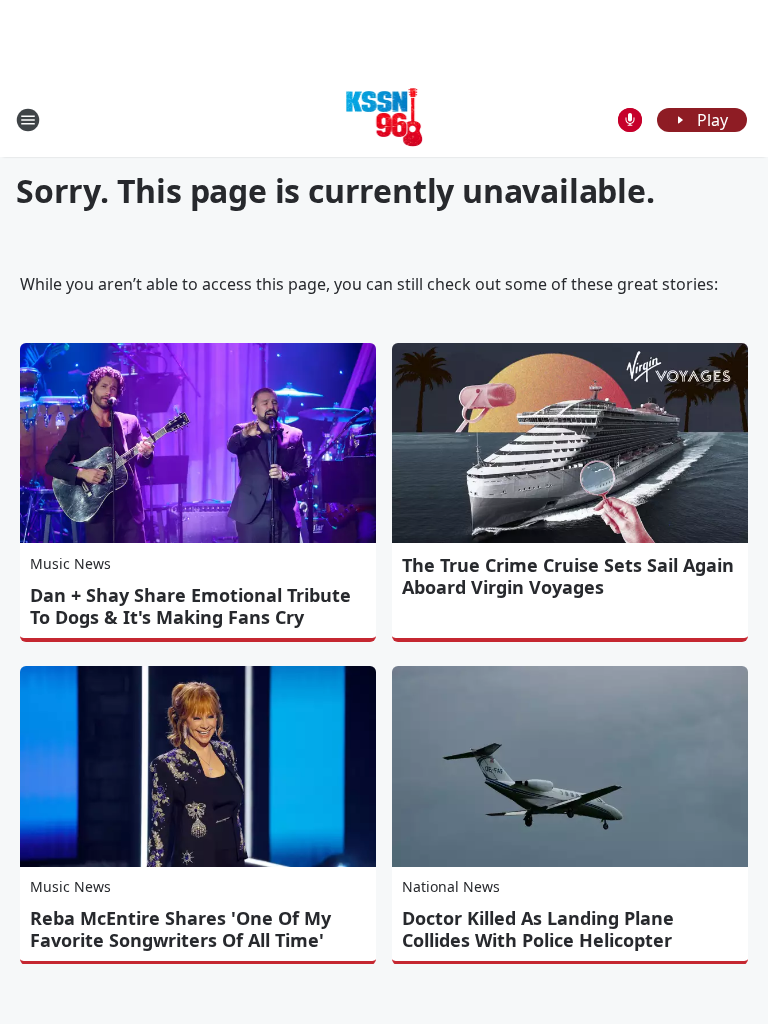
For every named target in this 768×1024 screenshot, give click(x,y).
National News (451, 886)
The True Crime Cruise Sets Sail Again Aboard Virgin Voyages (568, 576)
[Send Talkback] (630, 120)
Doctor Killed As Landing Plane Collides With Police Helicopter (538, 929)
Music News (70, 563)
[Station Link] (384, 119)
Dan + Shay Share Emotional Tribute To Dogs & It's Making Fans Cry (190, 606)
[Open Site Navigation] (28, 120)
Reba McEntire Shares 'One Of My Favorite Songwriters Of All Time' (180, 929)
